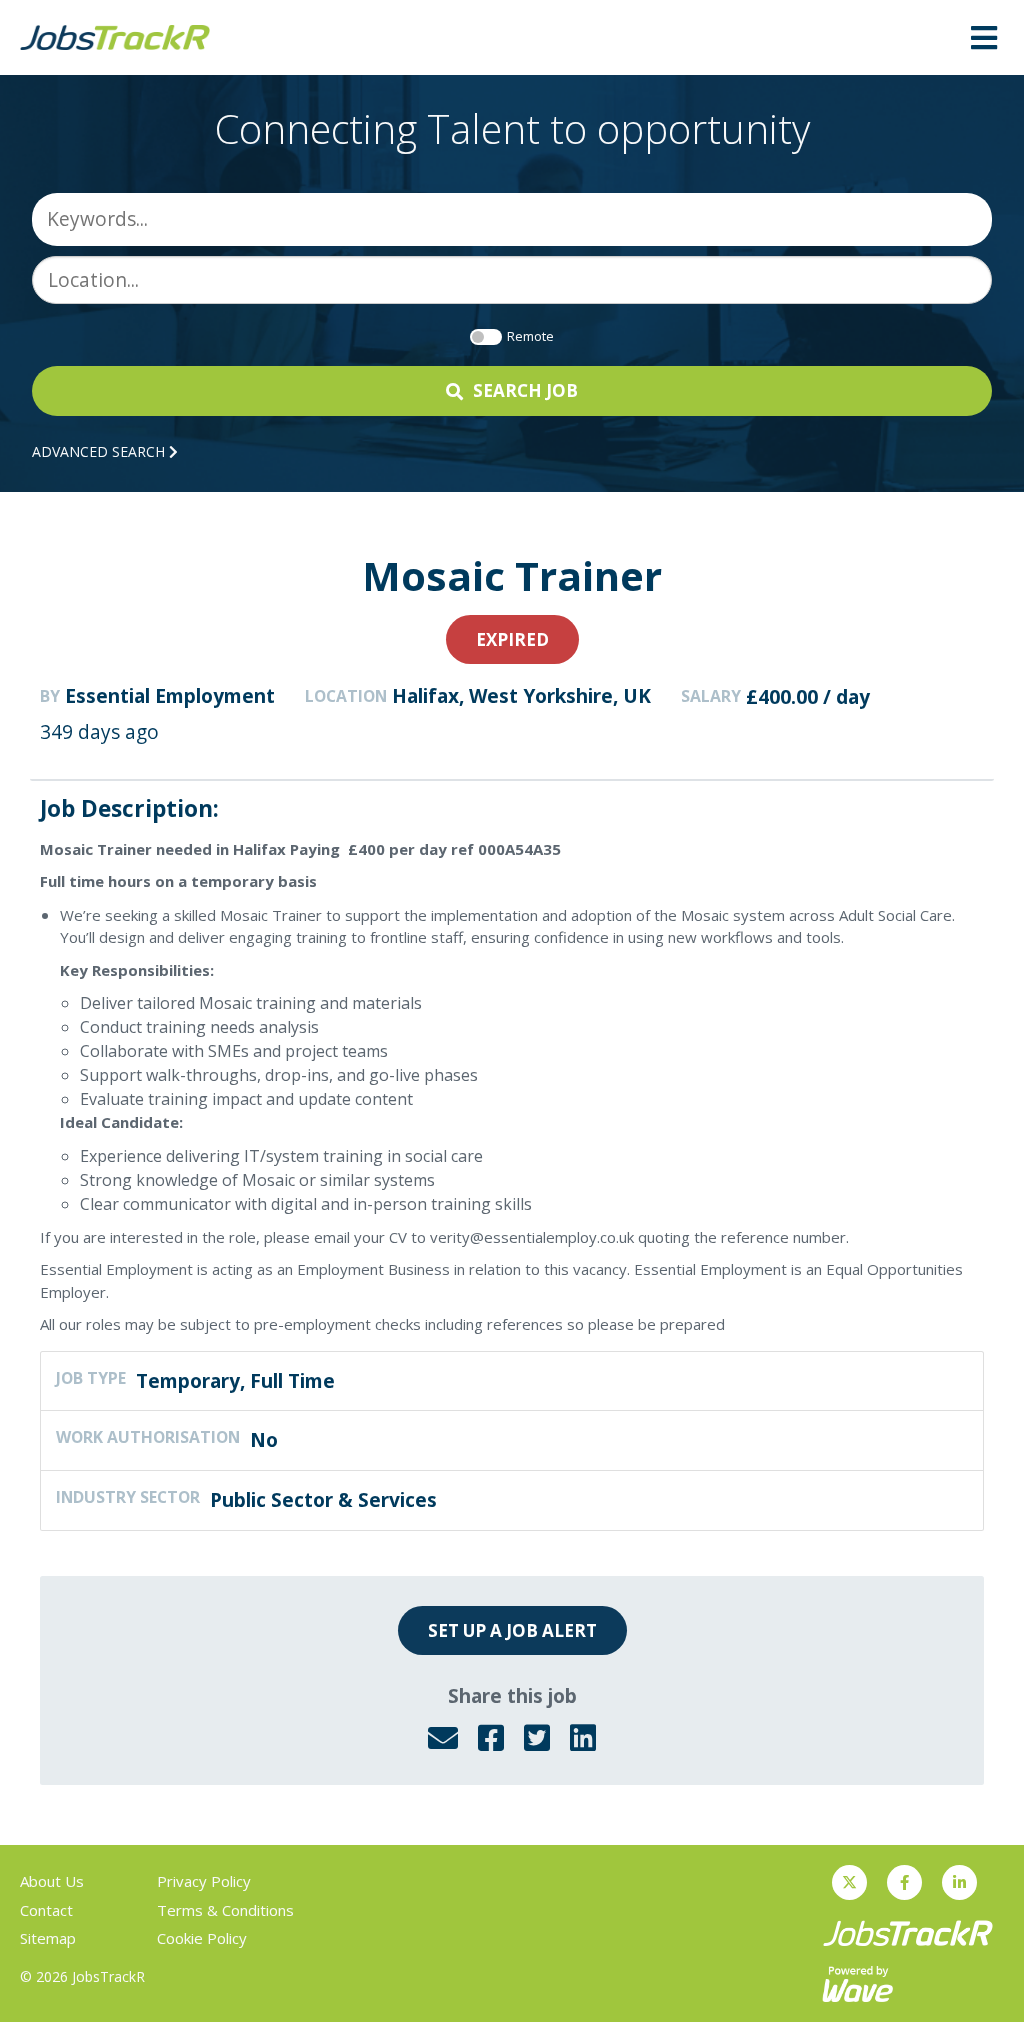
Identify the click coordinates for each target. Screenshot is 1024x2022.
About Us (52, 1881)
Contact (46, 1910)
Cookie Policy (202, 1938)
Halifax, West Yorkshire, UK (521, 696)
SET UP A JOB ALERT (512, 1630)
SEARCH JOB (525, 390)
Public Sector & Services (323, 1500)
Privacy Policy (204, 1881)
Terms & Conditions (225, 1910)
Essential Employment (170, 696)
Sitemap (48, 1938)
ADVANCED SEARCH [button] (100, 451)
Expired (512, 639)
